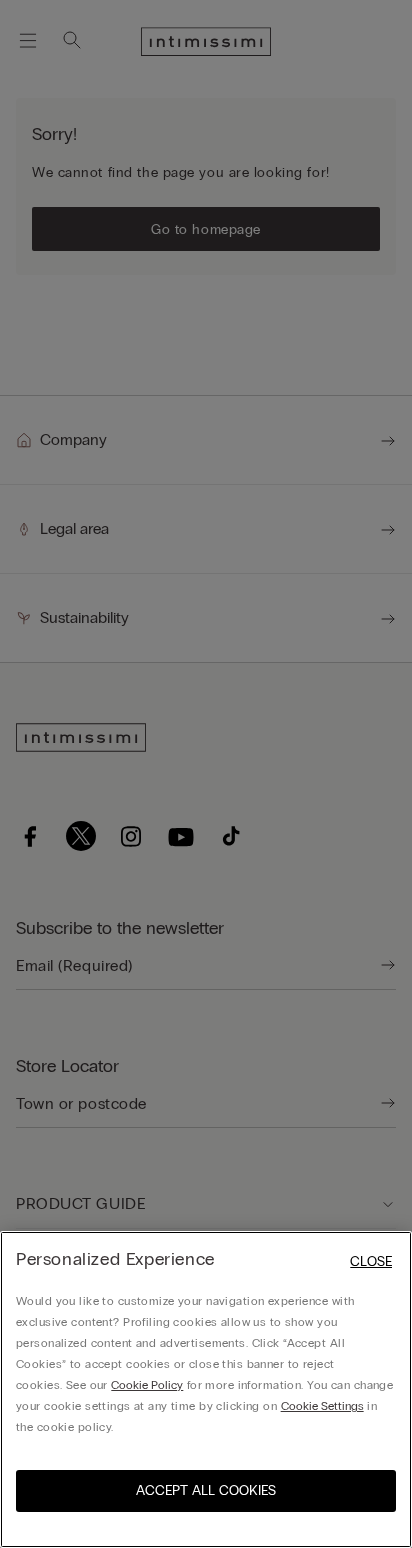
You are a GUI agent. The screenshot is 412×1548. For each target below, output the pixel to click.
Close (371, 1261)
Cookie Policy (147, 1385)
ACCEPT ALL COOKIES (206, 1490)
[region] (206, 1389)
